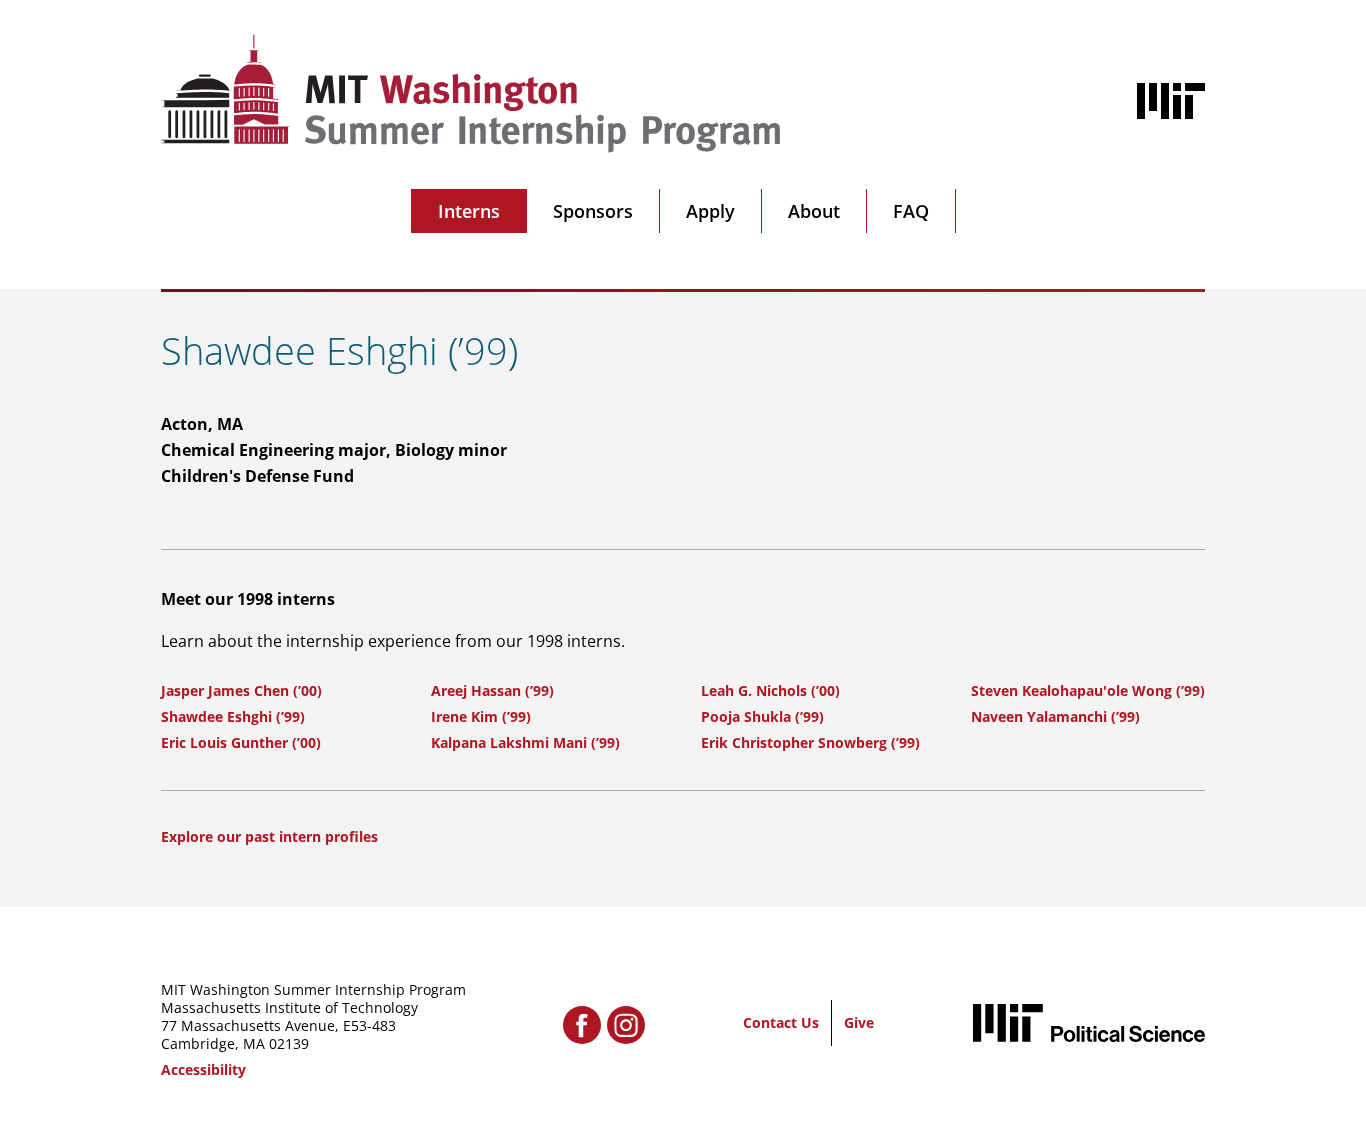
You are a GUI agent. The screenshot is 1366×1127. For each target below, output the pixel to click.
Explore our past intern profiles (269, 836)
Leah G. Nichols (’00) (770, 690)
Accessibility (203, 1069)
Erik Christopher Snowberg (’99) (810, 742)
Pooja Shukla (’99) (762, 716)
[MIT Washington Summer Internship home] (471, 93)
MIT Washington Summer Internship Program (313, 989)
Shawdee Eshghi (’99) (233, 716)
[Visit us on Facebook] (582, 1025)
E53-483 (369, 1025)
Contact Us (781, 1022)
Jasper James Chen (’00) (241, 690)
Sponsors (593, 211)
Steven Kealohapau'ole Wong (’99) (1088, 690)
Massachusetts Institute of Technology (289, 1007)
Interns (469, 211)
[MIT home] (1171, 101)
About (814, 211)
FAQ (911, 211)
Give (859, 1022)
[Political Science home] (1089, 1022)
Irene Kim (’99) (481, 716)
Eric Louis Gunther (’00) (241, 742)
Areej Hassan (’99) (492, 690)
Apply (710, 211)
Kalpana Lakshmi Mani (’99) (525, 742)
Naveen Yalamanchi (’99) (1055, 716)
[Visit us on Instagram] (626, 1025)
